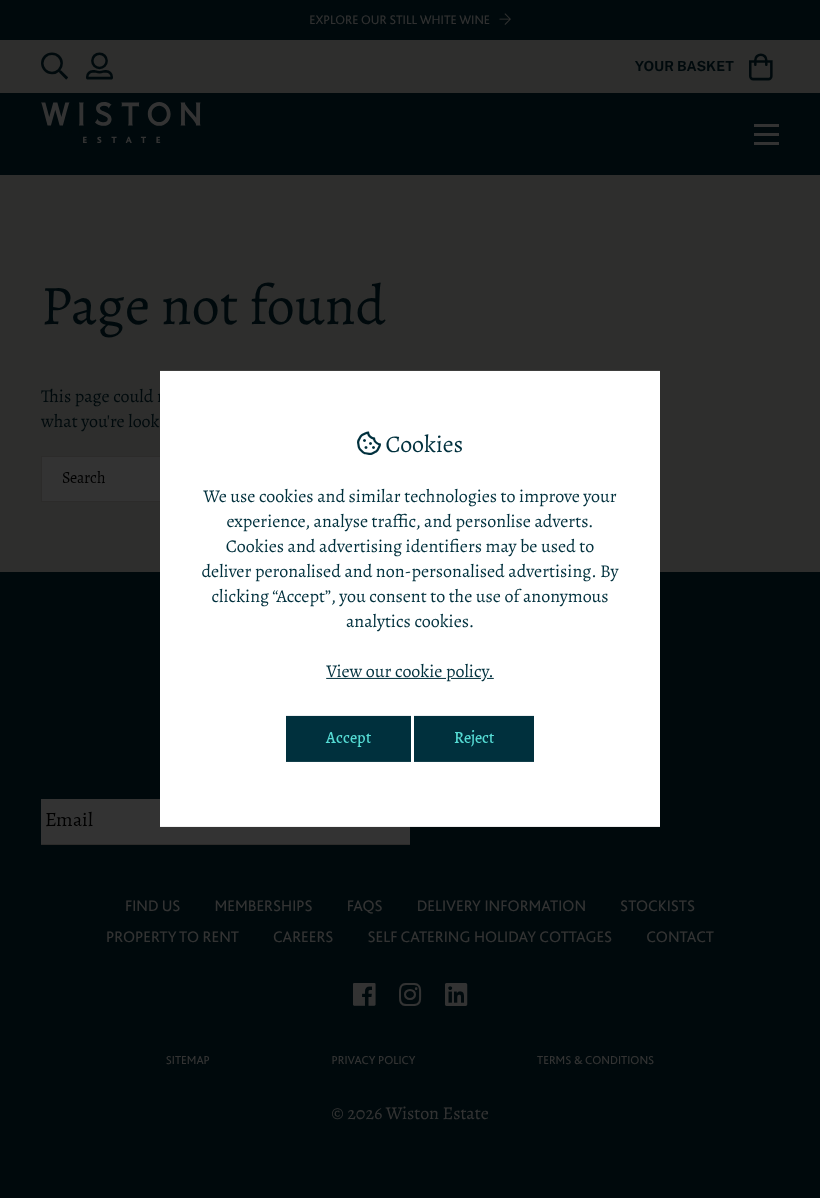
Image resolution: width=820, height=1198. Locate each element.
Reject (474, 739)
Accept (348, 739)
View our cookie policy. (410, 673)
